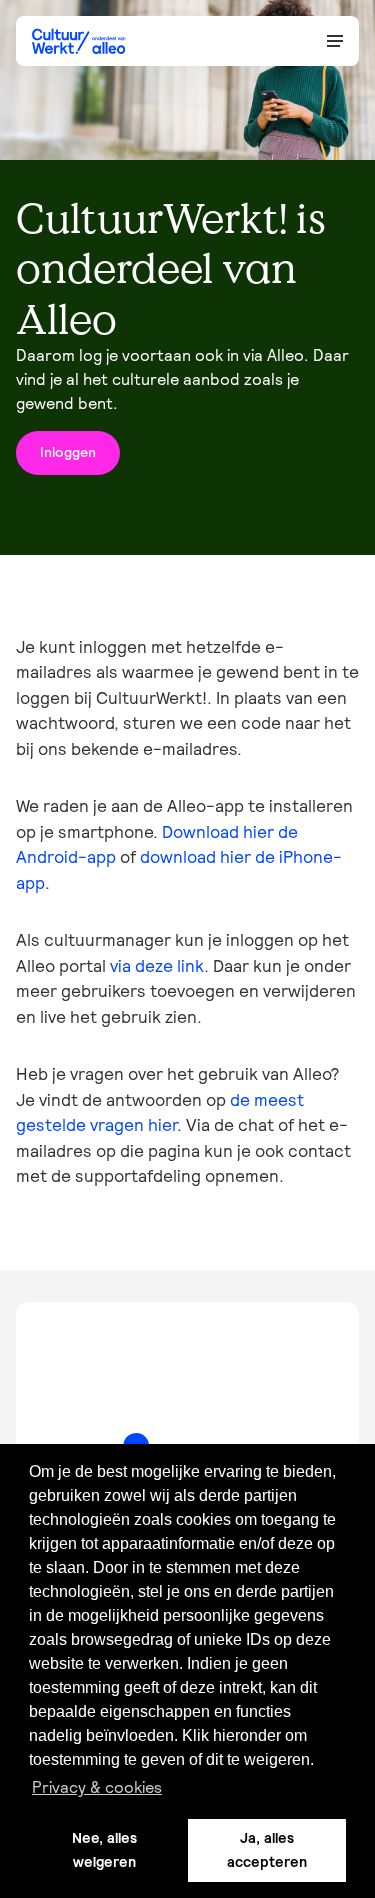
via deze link (157, 966)
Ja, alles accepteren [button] (267, 1850)
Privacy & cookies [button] (97, 1787)
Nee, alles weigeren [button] (104, 1850)
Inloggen (68, 452)
